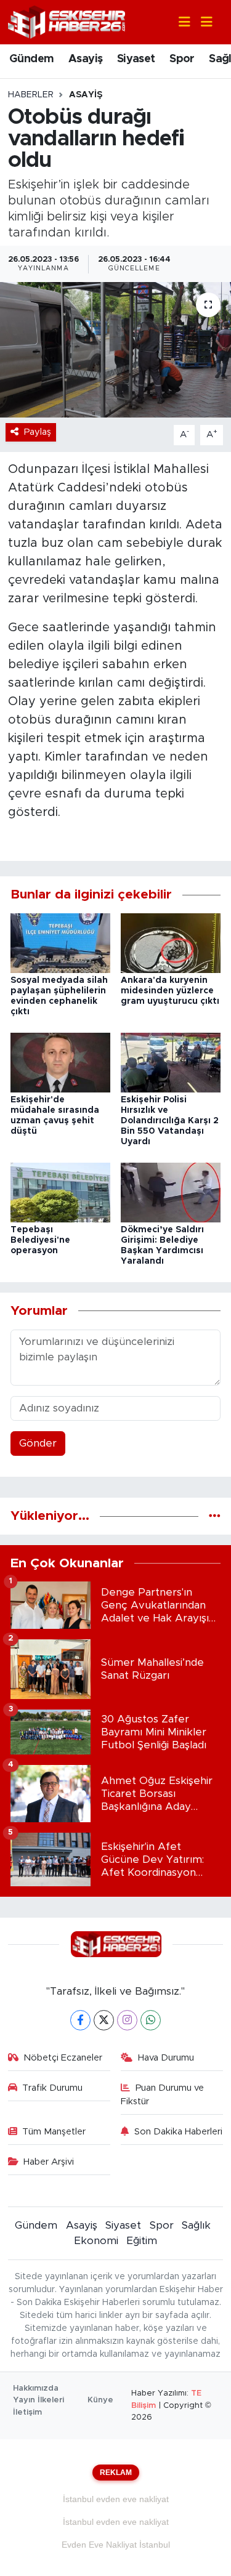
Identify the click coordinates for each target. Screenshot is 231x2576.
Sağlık (196, 2225)
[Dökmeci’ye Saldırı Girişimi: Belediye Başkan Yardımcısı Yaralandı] (171, 1192)
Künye (100, 2400)
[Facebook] (80, 2020)
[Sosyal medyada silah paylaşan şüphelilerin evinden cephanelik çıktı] (60, 943)
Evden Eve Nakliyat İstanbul (116, 2545)
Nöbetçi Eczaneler (63, 2058)
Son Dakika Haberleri (178, 2132)
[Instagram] (127, 2020)
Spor (182, 59)
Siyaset (136, 59)
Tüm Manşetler (54, 2132)
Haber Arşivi (49, 2162)
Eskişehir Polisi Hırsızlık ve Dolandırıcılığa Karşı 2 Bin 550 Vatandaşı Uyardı (170, 1120)
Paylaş (38, 432)
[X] (104, 2020)
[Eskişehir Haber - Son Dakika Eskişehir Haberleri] (67, 21)
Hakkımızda (36, 2388)
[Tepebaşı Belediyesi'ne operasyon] (60, 1192)
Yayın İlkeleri (38, 2400)
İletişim (27, 2412)
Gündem (31, 59)
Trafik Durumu (52, 2088)
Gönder (38, 1443)
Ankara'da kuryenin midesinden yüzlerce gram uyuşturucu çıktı (170, 991)
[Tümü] (215, 1516)
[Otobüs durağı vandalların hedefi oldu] (115, 350)
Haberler (31, 95)
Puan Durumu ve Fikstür (162, 2095)
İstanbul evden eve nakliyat (116, 2499)
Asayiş (85, 59)
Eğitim (142, 2241)
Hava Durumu (166, 2058)
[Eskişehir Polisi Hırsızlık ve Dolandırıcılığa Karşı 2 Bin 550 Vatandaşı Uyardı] (171, 1062)
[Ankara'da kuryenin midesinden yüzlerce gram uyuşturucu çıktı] (171, 943)
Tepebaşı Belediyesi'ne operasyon (40, 1240)
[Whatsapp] (151, 2020)
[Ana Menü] (201, 22)
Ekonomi (96, 2241)
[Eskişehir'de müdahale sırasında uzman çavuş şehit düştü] (60, 1062)
